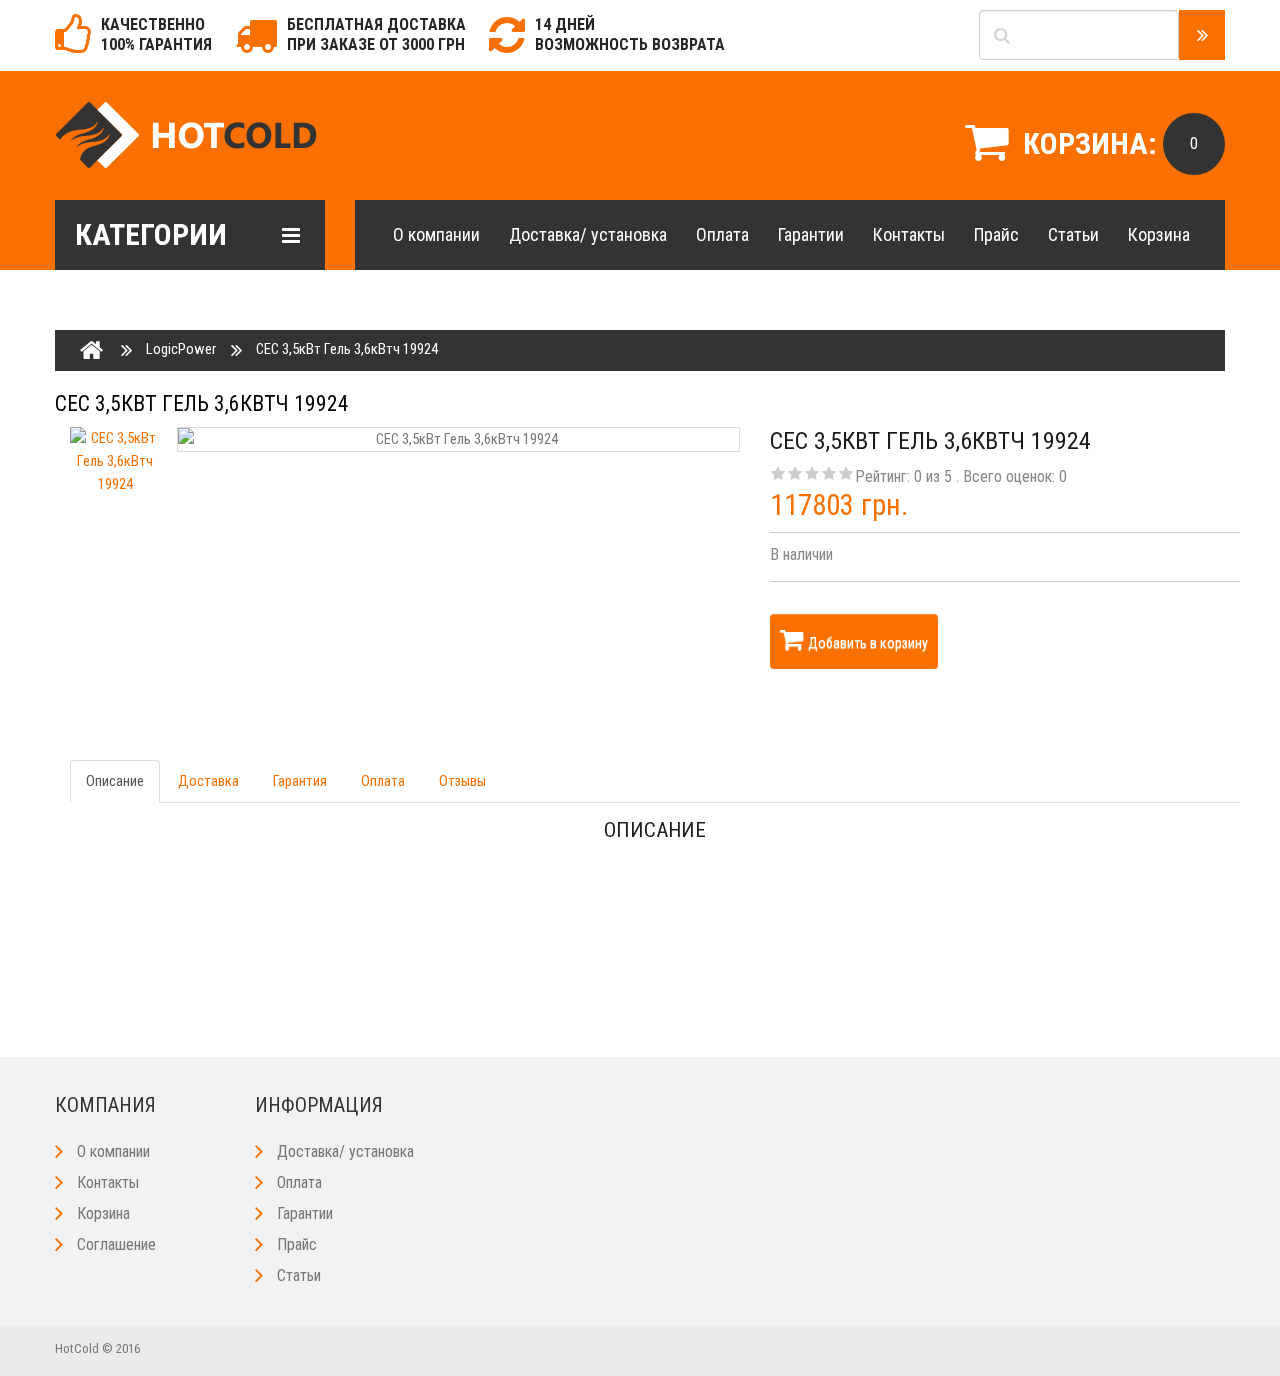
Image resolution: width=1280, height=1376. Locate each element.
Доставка (208, 781)
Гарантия (300, 781)
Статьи (1073, 234)
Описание (115, 781)
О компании (436, 234)
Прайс (996, 234)
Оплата (722, 234)
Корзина (1159, 234)
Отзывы (462, 781)
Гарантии (811, 234)
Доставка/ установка (588, 234)
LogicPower (181, 349)
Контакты (909, 234)
